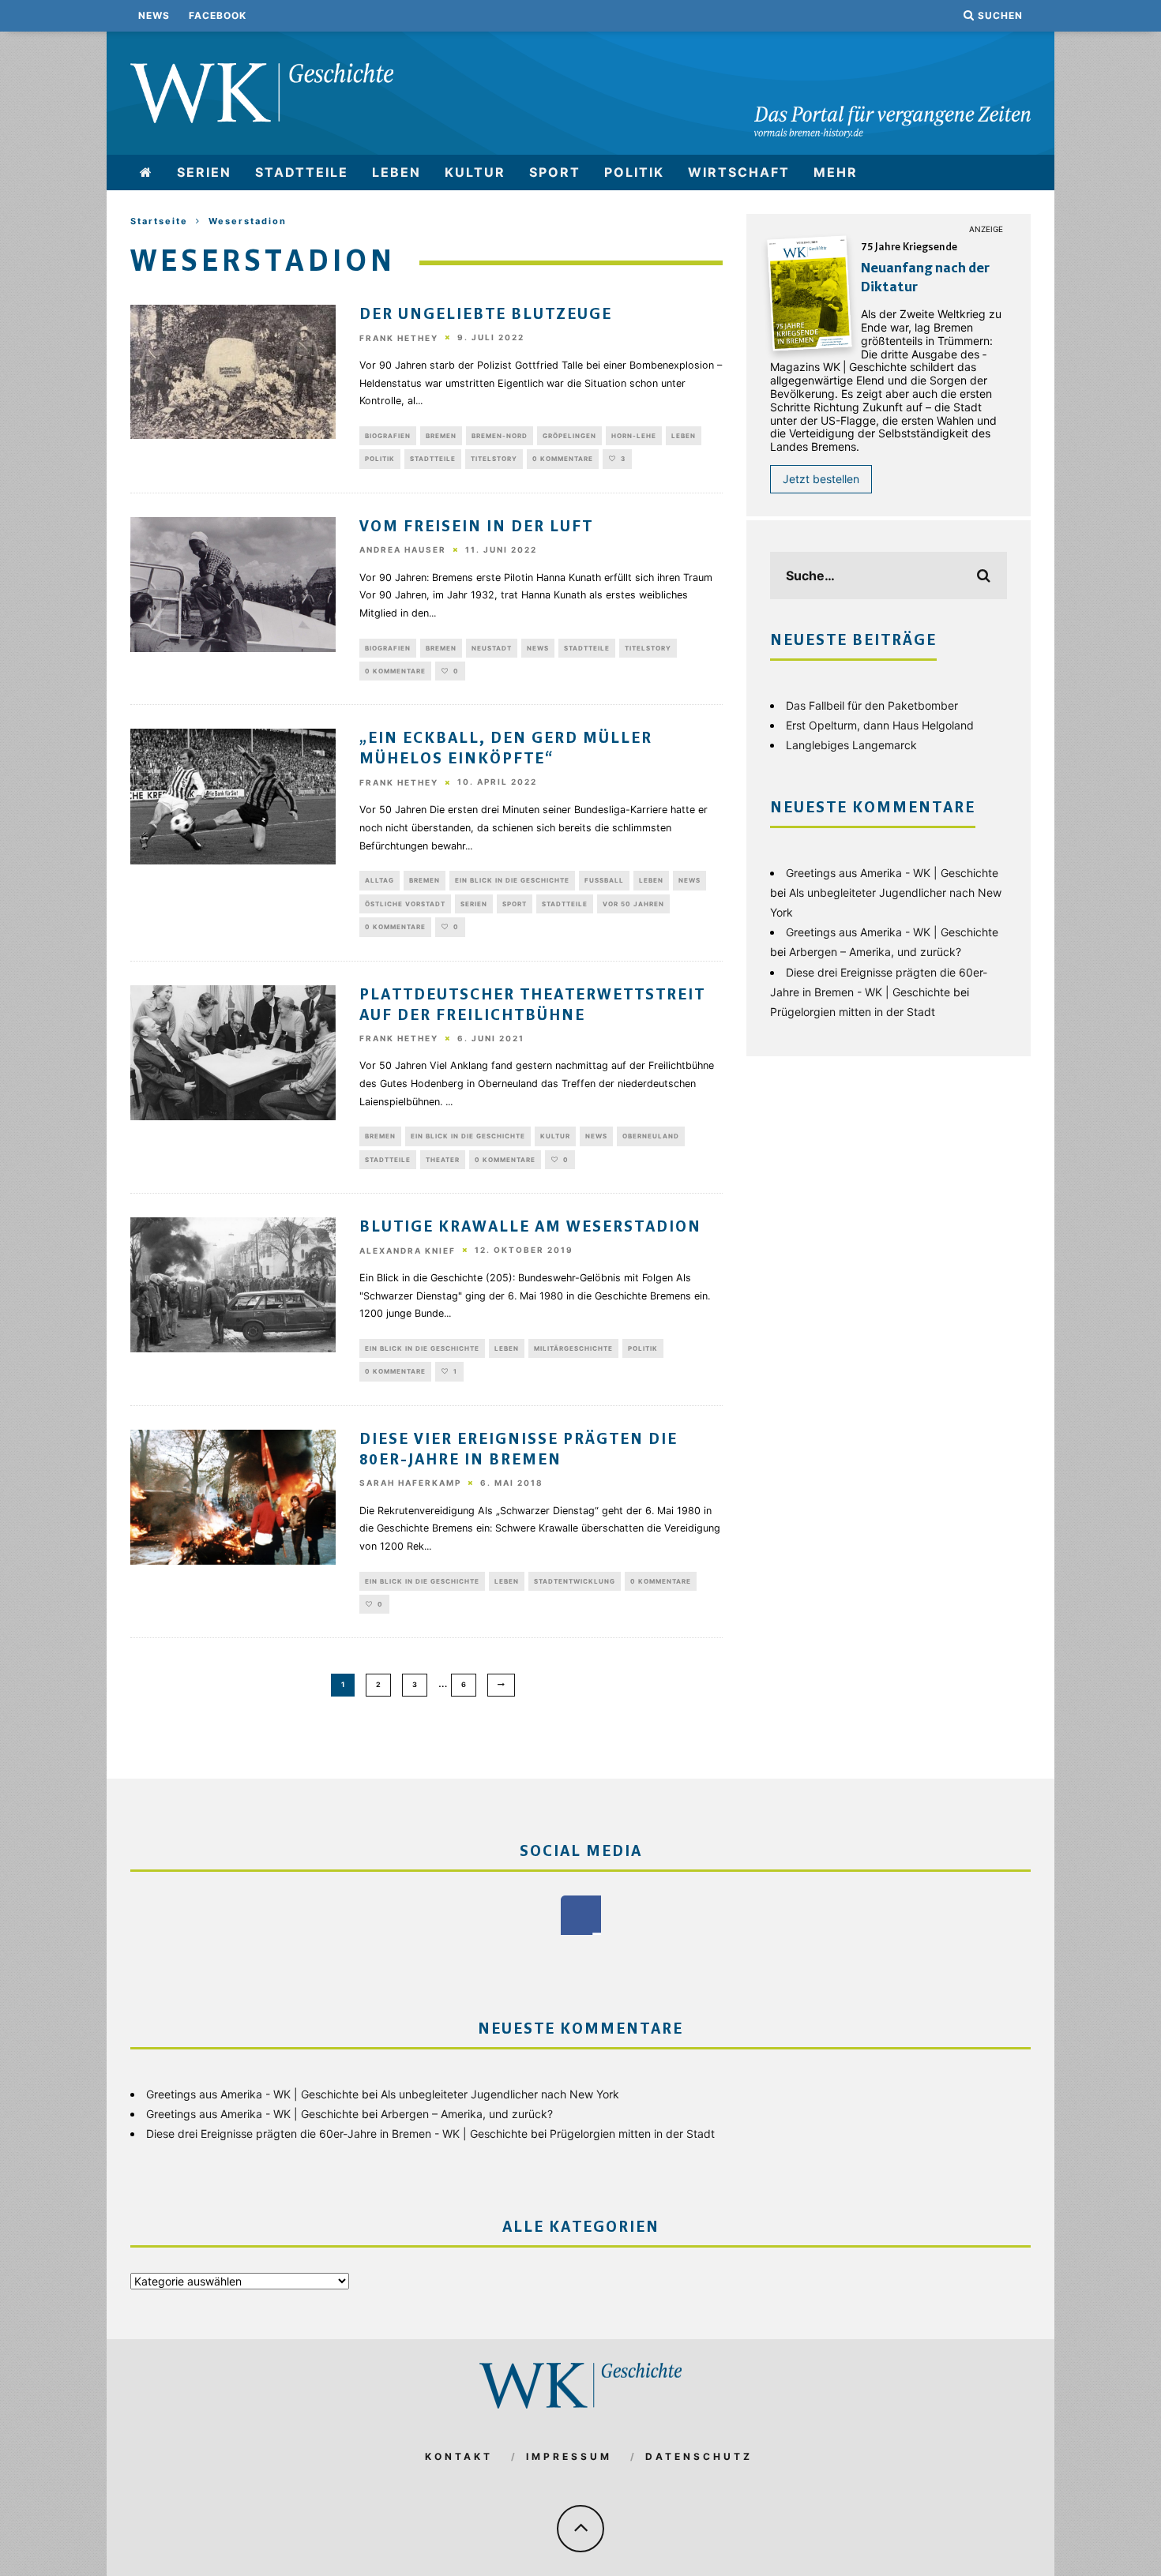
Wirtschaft (739, 172)
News (154, 15)
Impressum (569, 2456)
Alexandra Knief (408, 1251)
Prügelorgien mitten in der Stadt (853, 1012)
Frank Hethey (399, 338)
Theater (443, 1160)
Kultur (475, 172)
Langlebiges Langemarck (851, 745)
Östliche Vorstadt (405, 904)
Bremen (441, 436)
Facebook (218, 15)
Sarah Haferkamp (410, 1483)
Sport (555, 172)
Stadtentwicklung (575, 1581)
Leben (396, 172)
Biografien (388, 436)
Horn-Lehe (634, 436)
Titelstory (494, 459)
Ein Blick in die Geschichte (512, 880)
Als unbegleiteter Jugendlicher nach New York (500, 2094)
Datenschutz (699, 2456)
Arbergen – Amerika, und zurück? (875, 952)
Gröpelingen (569, 436)
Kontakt (459, 2456)
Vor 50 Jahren (633, 904)
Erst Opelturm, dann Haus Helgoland (880, 725)
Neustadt (492, 648)
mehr (836, 172)
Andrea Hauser (403, 550)
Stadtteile (302, 172)
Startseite (159, 221)
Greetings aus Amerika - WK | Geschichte (892, 873)
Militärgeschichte (573, 1348)
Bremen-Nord (500, 436)
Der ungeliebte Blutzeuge (486, 315)
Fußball (604, 880)
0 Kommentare (563, 459)
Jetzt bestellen (821, 479)
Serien (204, 172)
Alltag (379, 880)
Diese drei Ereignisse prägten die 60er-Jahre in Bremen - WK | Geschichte (337, 2134)
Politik (634, 172)
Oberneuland (651, 1136)
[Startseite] (147, 172)
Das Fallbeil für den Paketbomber (872, 705)
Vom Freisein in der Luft (476, 527)
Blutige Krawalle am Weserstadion (530, 1228)
